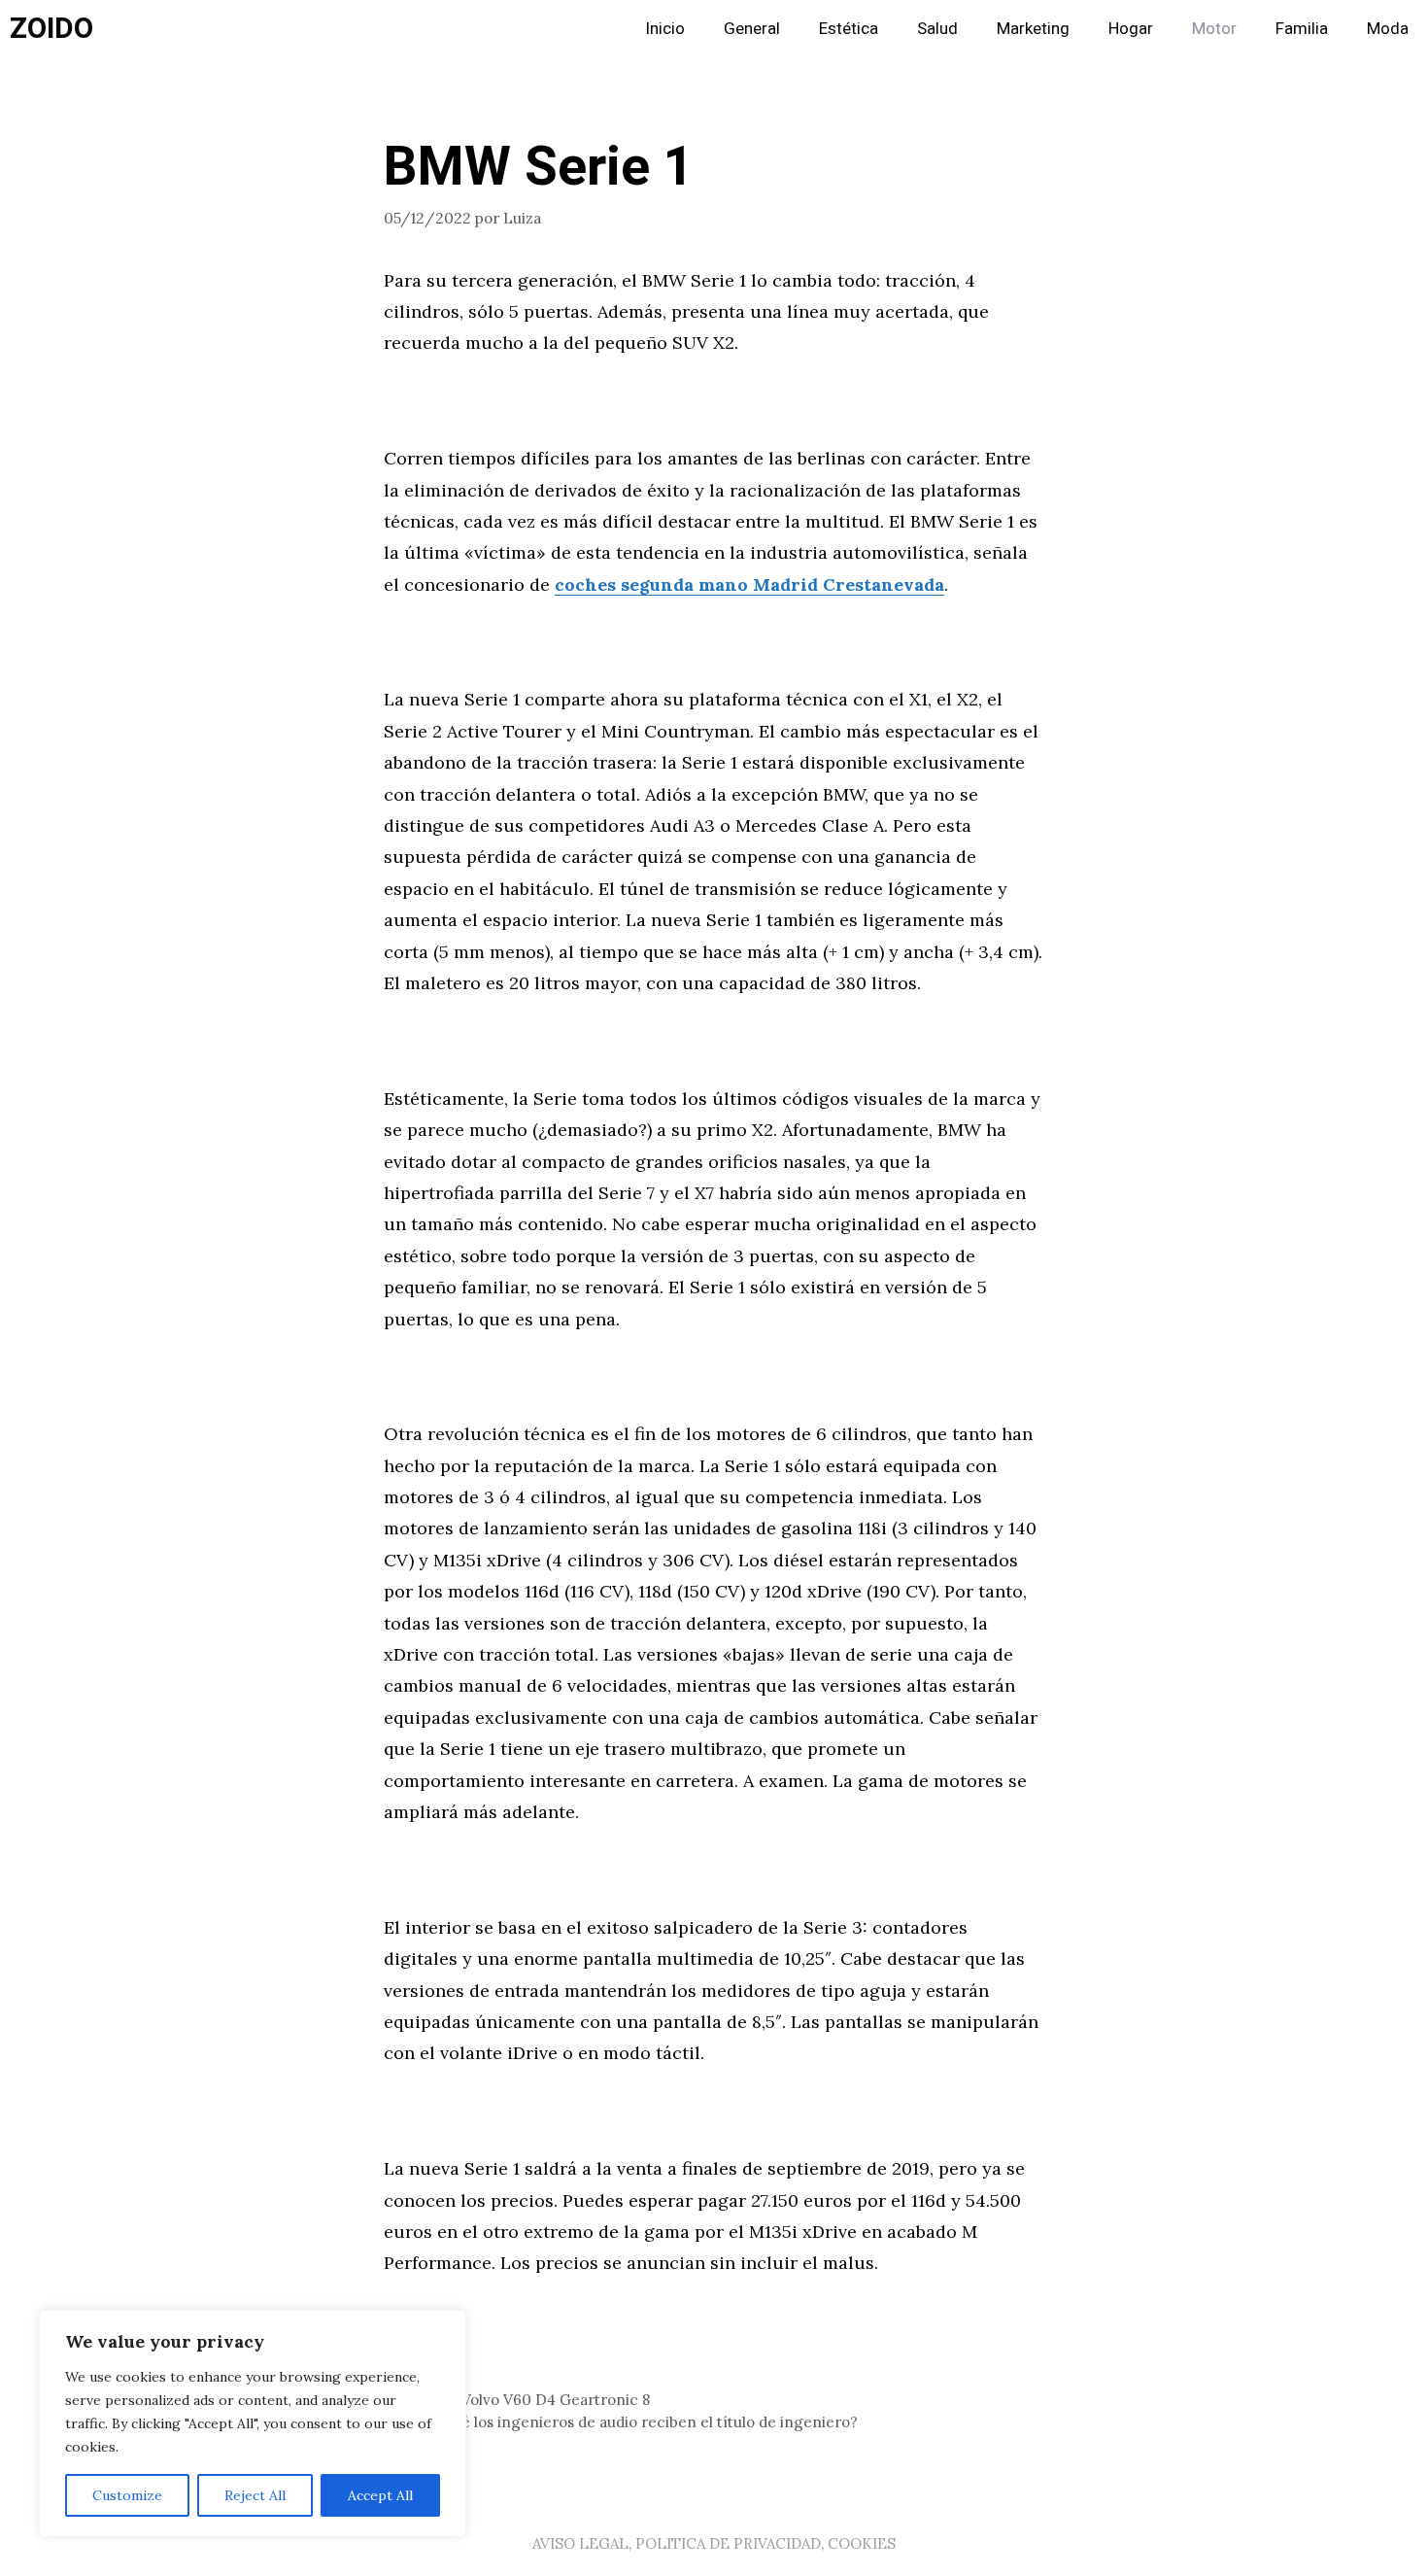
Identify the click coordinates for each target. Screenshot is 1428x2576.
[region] (253, 2423)
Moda (1388, 29)
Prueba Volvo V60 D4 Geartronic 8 (528, 2400)
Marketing (1033, 29)
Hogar (1131, 29)
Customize (127, 2495)
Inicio (665, 29)
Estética (849, 29)
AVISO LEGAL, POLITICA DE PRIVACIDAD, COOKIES (714, 2543)
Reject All (255, 2495)
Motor (1214, 29)
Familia (1302, 29)
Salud (937, 29)
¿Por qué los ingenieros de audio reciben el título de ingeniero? (632, 2422)
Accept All (380, 2495)
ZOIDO (51, 29)
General (752, 29)
